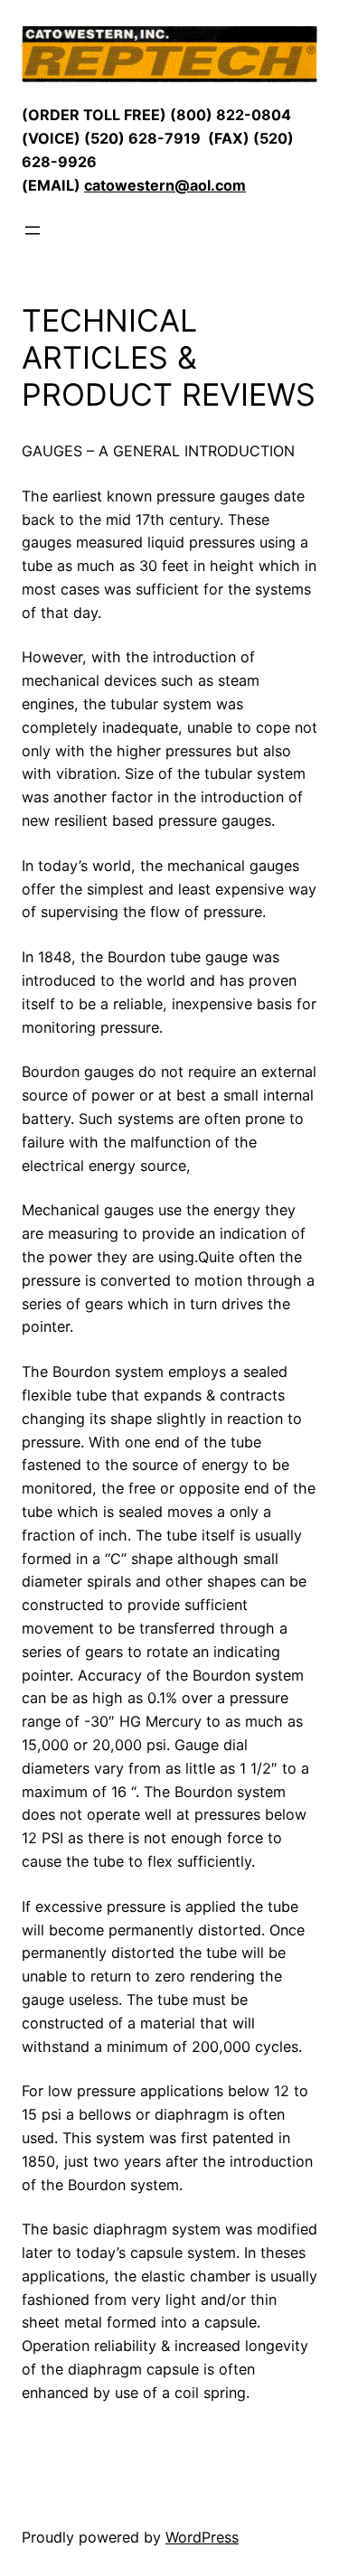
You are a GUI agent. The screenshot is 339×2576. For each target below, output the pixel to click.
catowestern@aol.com (165, 185)
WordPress (202, 2537)
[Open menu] (33, 230)
